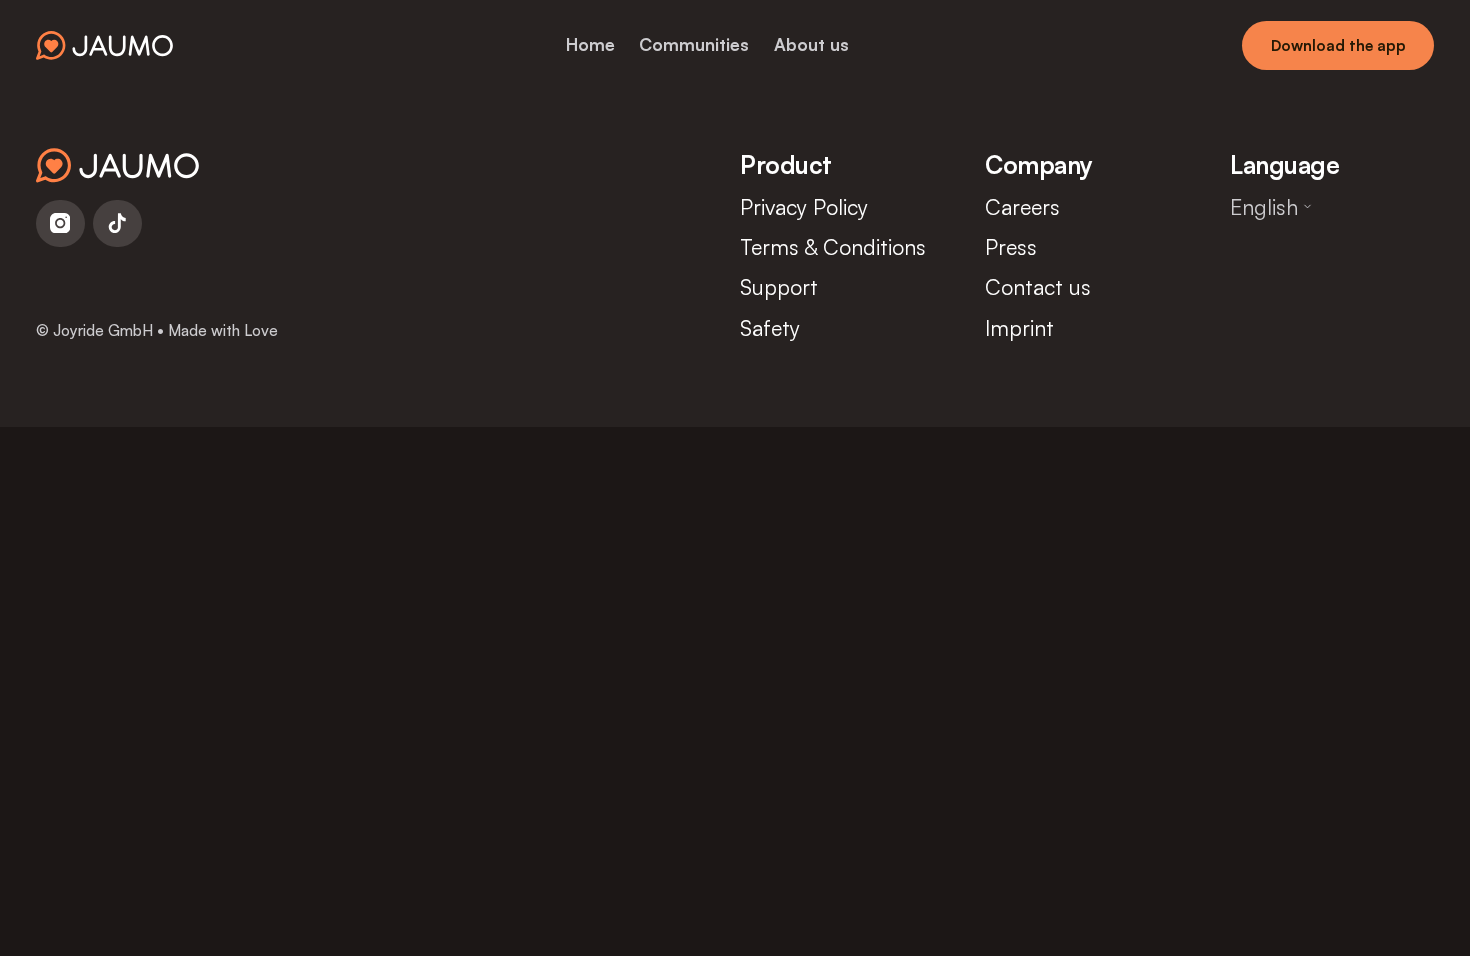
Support (779, 286)
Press (1011, 246)
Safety (770, 327)
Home (590, 44)
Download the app (1338, 45)
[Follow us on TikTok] (117, 223)
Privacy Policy (804, 206)
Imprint (1019, 327)
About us (811, 44)
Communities (694, 44)
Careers (1022, 206)
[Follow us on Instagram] (60, 223)
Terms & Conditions (833, 246)
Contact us (1038, 286)
